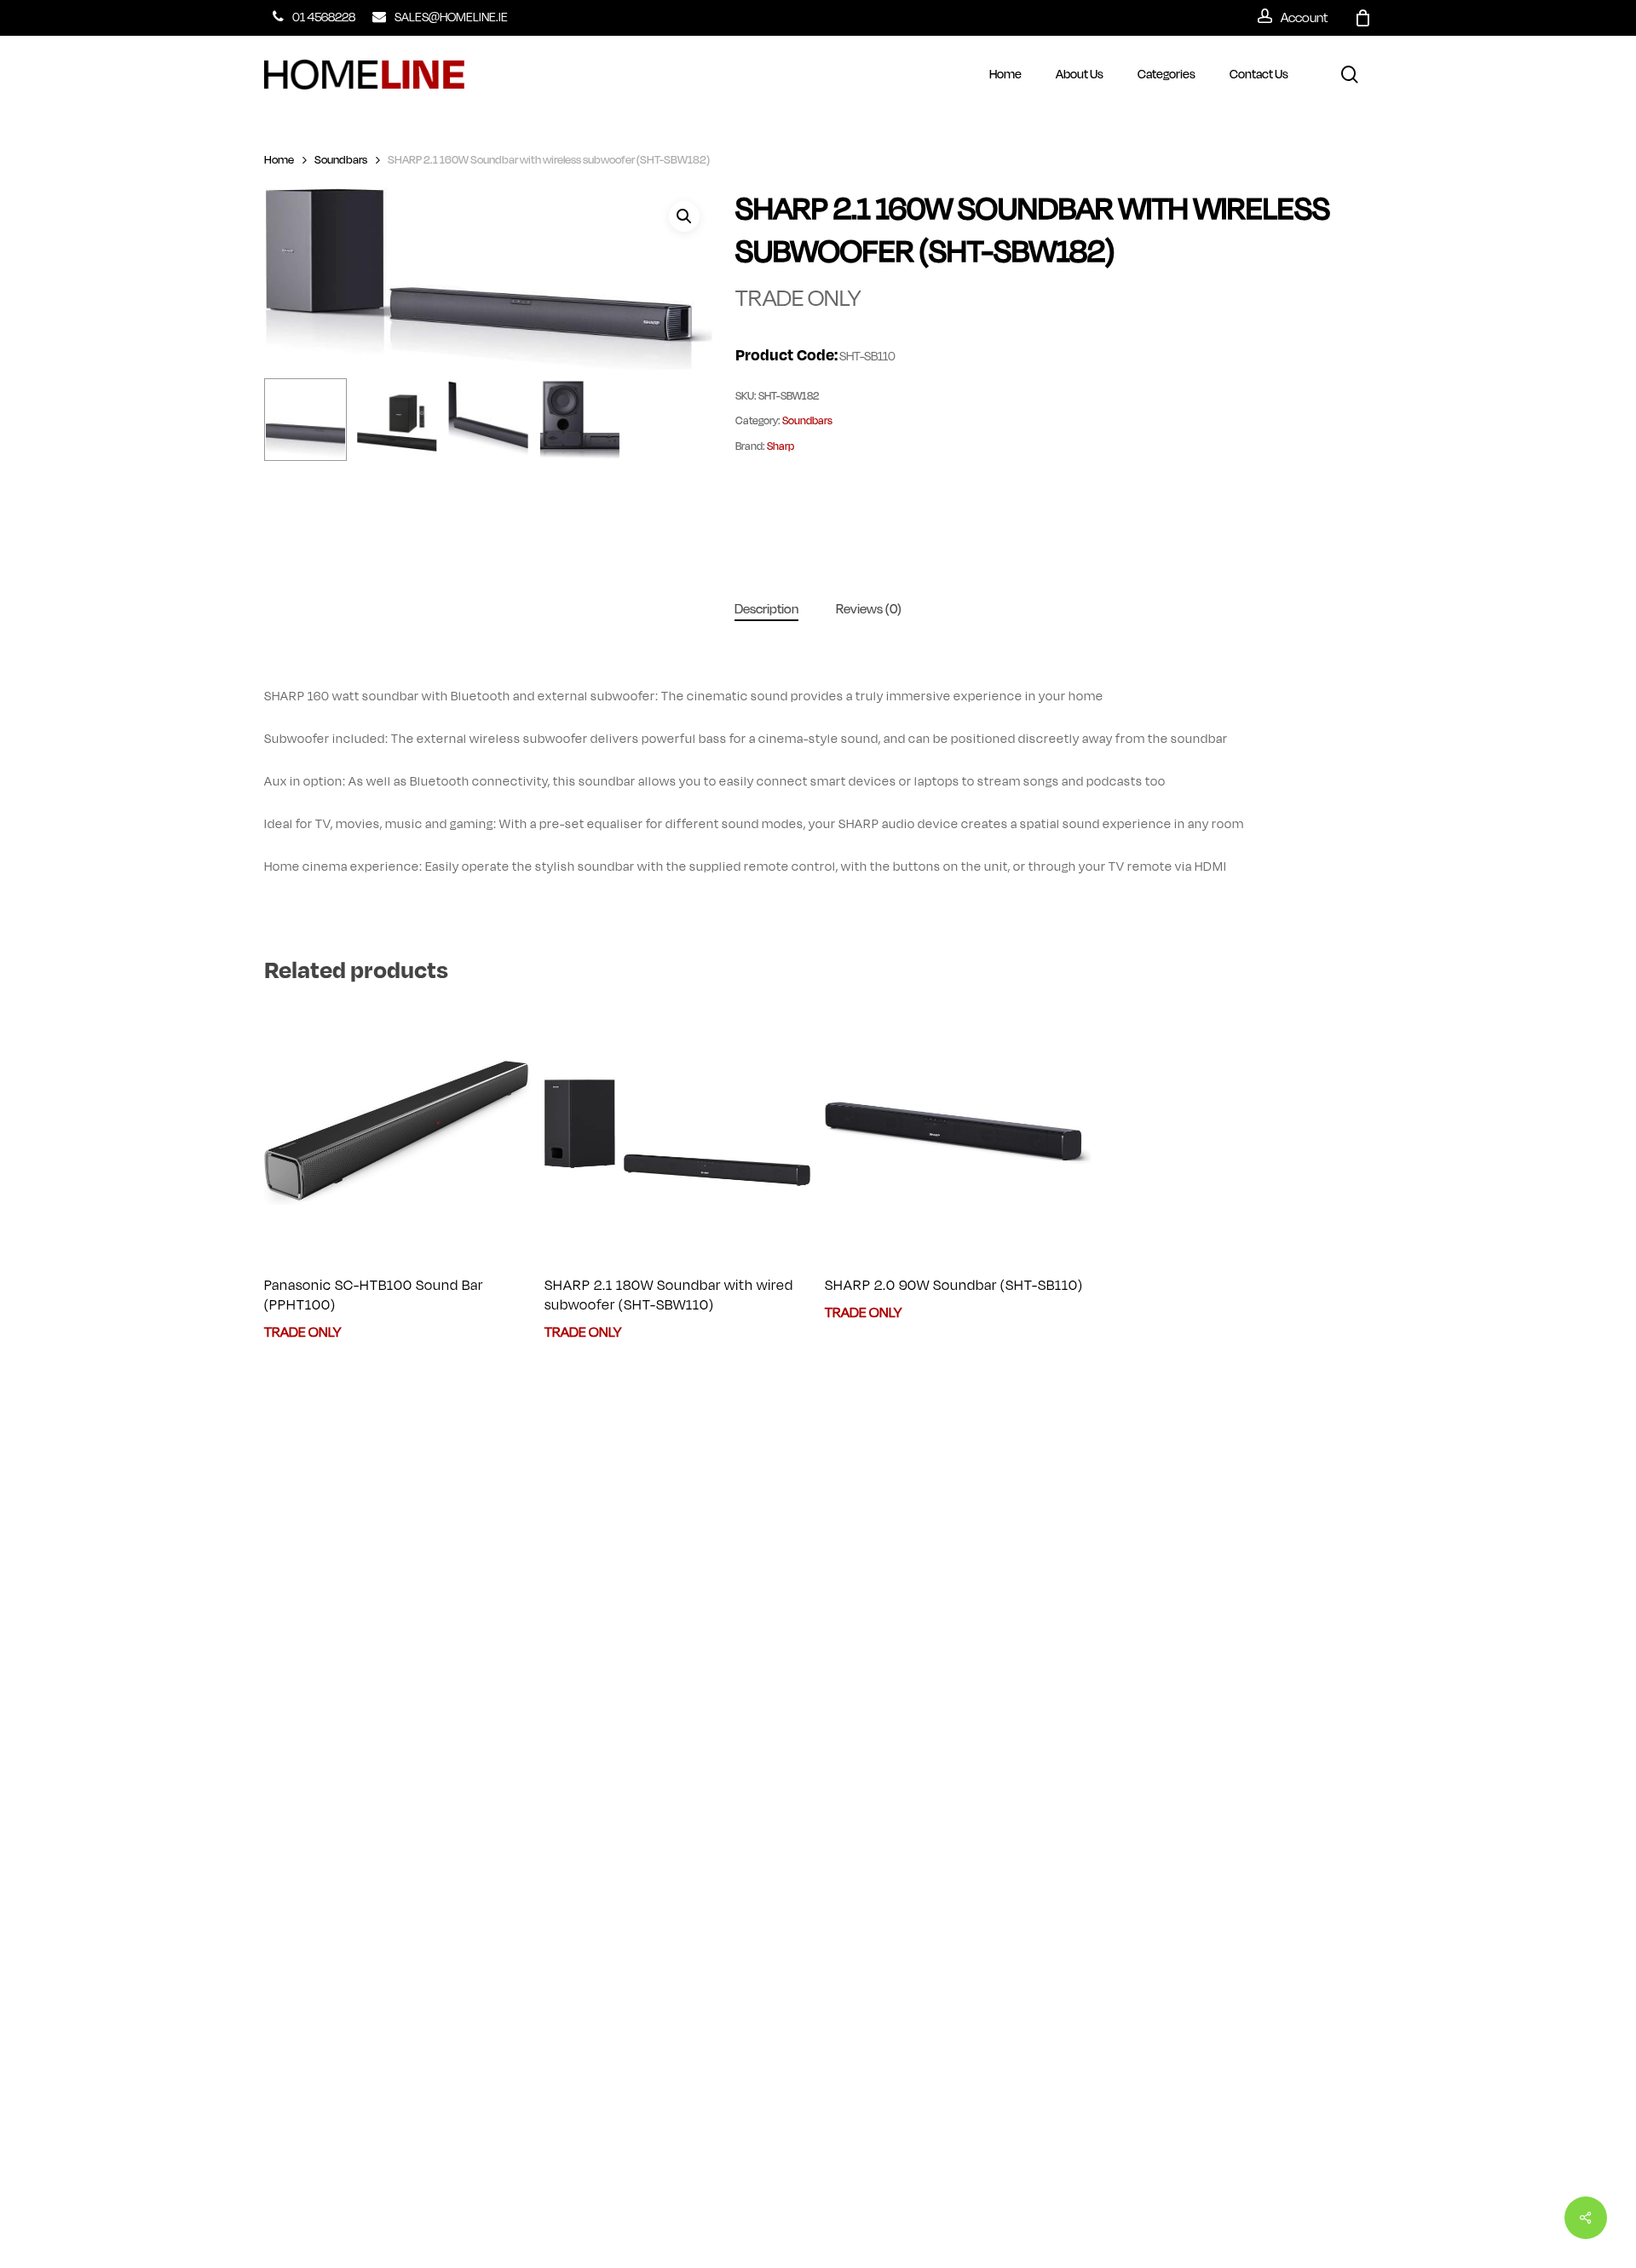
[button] (684, 216)
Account (1304, 16)
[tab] (766, 610)
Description (766, 609)
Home (279, 160)
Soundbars (341, 160)
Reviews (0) (869, 609)
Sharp (781, 446)
